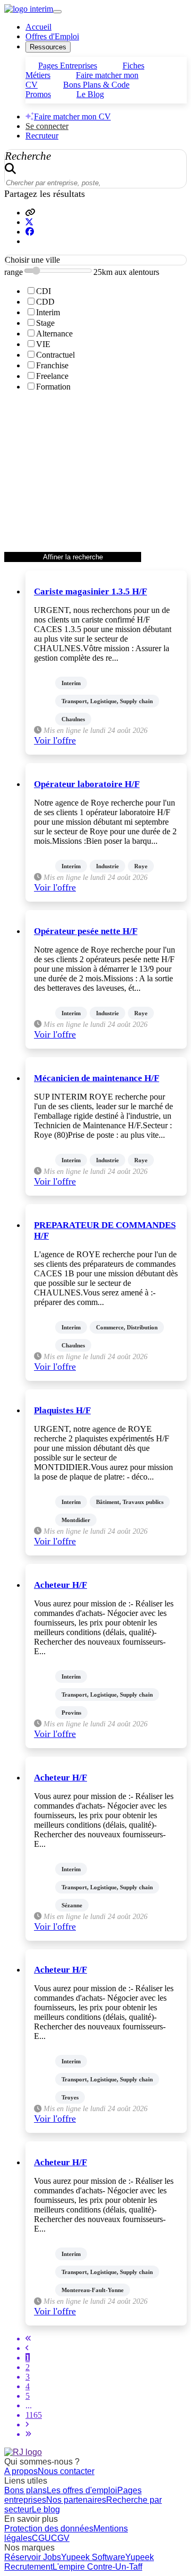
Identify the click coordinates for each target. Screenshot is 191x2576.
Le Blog (90, 94)
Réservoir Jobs (33, 2557)
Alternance (54, 334)
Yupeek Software (93, 2557)
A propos (21, 2471)
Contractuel (55, 355)
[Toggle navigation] (57, 12)
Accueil (38, 27)
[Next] (27, 2424)
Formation (53, 387)
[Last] (28, 2434)
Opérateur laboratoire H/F (87, 784)
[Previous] (27, 2348)
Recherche (28, 156)
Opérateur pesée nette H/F (86, 931)
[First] (28, 2339)
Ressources (48, 47)
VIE (43, 344)
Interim (48, 312)
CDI (44, 291)
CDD (45, 302)
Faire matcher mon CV (72, 116)
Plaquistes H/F (62, 1410)
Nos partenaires (76, 2500)
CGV (60, 2538)
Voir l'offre (55, 740)
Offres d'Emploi (52, 36)
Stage (45, 323)
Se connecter (47, 126)
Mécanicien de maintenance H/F (97, 1078)
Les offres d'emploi (82, 2490)
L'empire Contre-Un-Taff (97, 2567)
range (14, 272)
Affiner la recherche (73, 557)
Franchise (52, 365)
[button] (30, 213)
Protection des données (49, 2529)
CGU (41, 2538)
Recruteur (42, 136)
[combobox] (95, 260)
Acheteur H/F (60, 1585)
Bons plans (25, 2490)
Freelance (52, 376)
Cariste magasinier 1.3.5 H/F (90, 591)
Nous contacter (66, 2471)
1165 (34, 2415)
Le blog (46, 2509)
